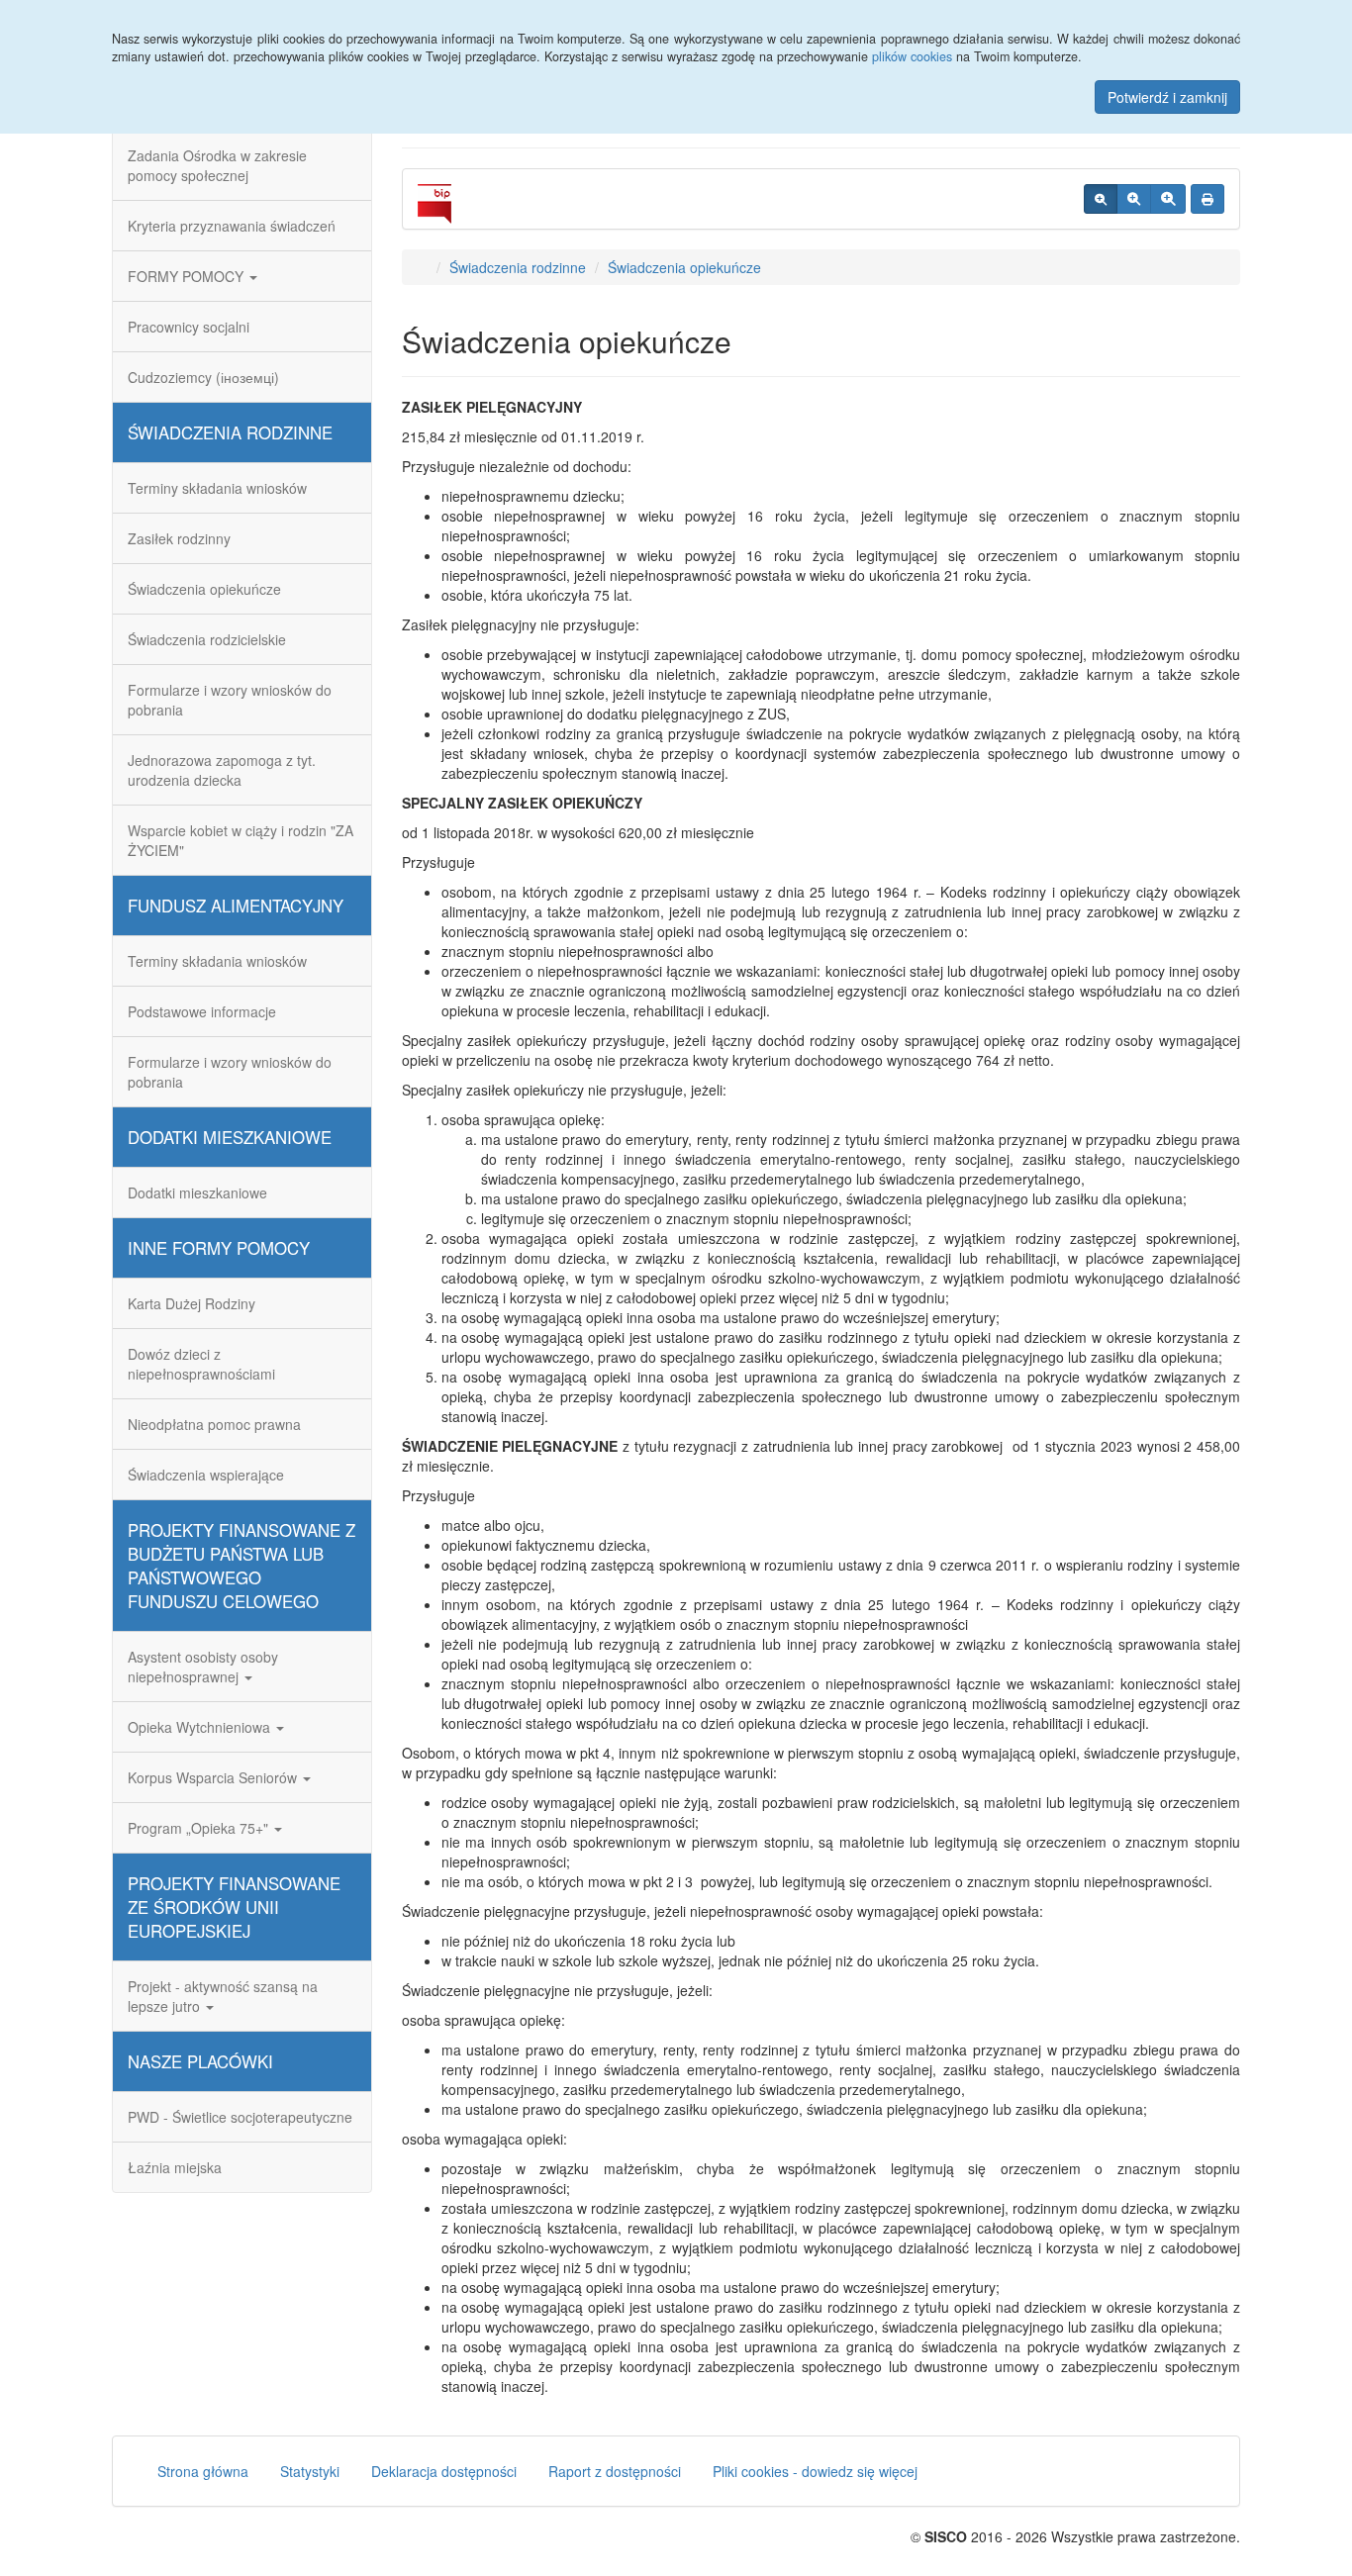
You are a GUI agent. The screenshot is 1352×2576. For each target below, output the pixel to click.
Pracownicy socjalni (189, 327)
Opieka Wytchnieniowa (201, 1727)
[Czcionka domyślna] (1101, 199)
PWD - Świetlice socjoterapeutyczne (240, 2117)
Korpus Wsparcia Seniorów (214, 1777)
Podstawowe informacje (202, 1011)
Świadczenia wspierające (206, 1475)
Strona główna (203, 2471)
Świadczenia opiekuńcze (204, 589)
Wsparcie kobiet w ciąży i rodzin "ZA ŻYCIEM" (241, 840)
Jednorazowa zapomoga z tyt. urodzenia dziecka (222, 770)
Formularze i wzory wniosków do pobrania (230, 700)
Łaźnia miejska (175, 2167)
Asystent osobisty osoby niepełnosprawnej (203, 1667)
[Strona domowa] (422, 267)
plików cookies (912, 56)
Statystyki (310, 2471)
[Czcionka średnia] (1134, 199)
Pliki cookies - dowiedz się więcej (815, 2471)
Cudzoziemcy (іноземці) (203, 377)
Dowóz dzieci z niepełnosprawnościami (201, 1364)
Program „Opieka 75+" (200, 1828)
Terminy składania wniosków (217, 488)
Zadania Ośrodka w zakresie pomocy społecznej (217, 165)
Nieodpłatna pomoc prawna (214, 1424)
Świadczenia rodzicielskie (207, 639)
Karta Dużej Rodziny (192, 1303)
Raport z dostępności (615, 2471)
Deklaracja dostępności (444, 2471)
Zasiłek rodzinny (179, 538)
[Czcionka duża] (1168, 199)
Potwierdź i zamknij (1167, 97)
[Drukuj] (1207, 199)
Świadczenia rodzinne (518, 267)
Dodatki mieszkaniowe (197, 1193)
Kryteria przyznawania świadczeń (232, 226)
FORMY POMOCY (188, 276)
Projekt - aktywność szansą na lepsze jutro (223, 1996)
